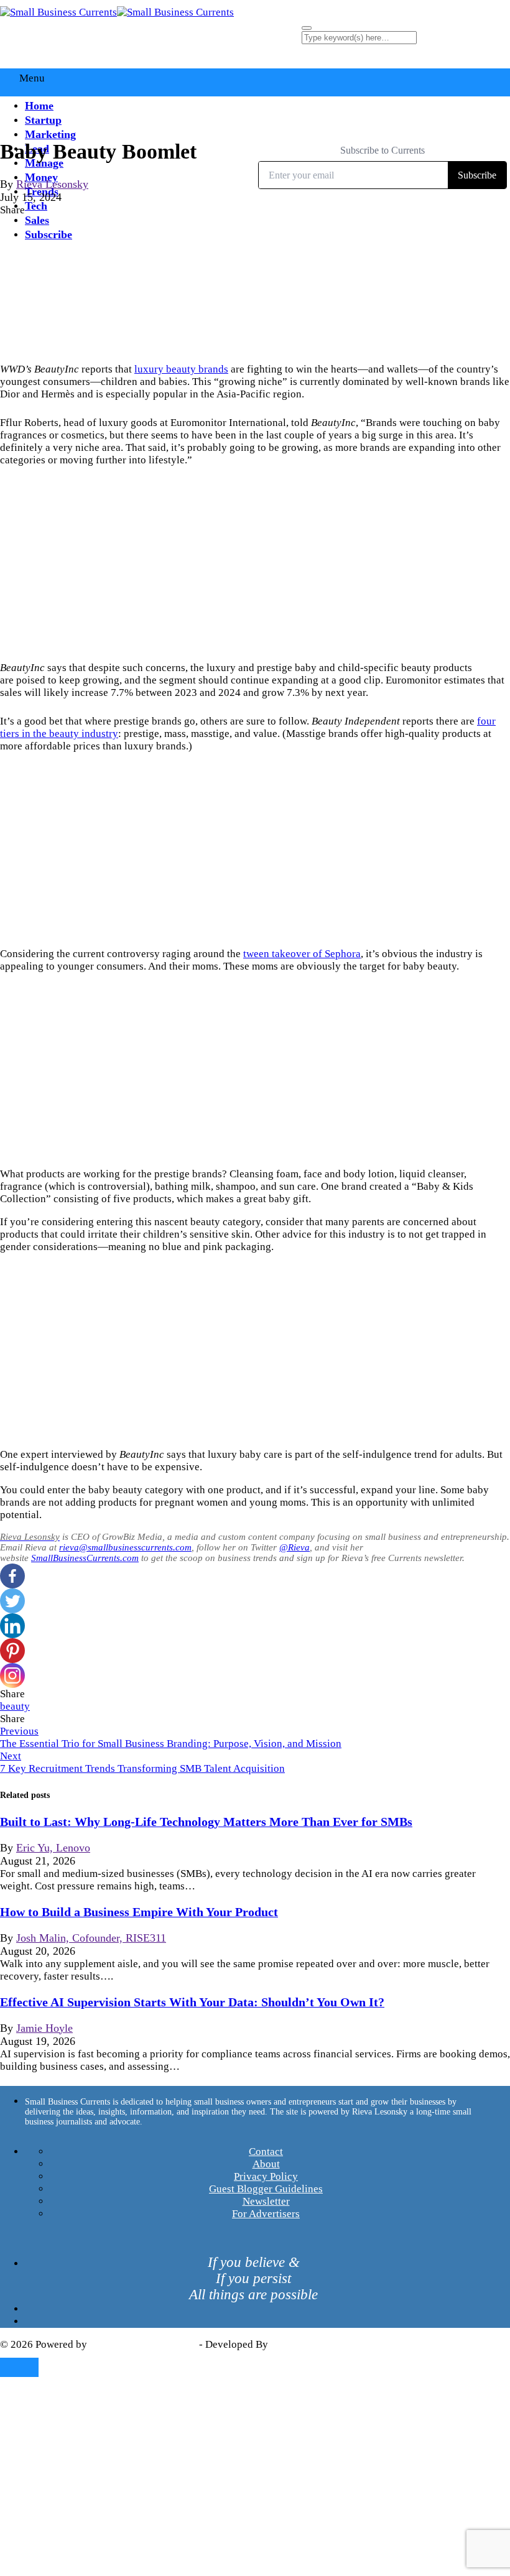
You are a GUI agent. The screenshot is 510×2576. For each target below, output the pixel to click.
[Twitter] (12, 1601)
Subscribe (49, 234)
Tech (36, 206)
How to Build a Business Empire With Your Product (139, 1912)
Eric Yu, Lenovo (53, 1848)
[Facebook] (12, 1576)
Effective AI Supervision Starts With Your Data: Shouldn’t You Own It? (192, 2002)
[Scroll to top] (19, 2367)
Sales (37, 220)
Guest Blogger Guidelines (266, 2189)
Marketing (50, 134)
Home (39, 106)
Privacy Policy (266, 2176)
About (266, 2164)
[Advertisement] (255, 564)
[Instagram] (12, 1675)
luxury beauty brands (181, 369)
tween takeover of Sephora (302, 954)
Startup (43, 120)
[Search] (307, 28)
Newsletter (266, 2201)
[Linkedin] (12, 1626)
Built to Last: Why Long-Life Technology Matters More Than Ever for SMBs (206, 1822)
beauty (15, 1706)
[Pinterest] (12, 1651)
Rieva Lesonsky (52, 184)
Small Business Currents (143, 2344)
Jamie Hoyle (44, 2028)
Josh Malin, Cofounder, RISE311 (91, 1938)
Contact (266, 2152)
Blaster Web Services (317, 2344)
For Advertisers (266, 2214)
